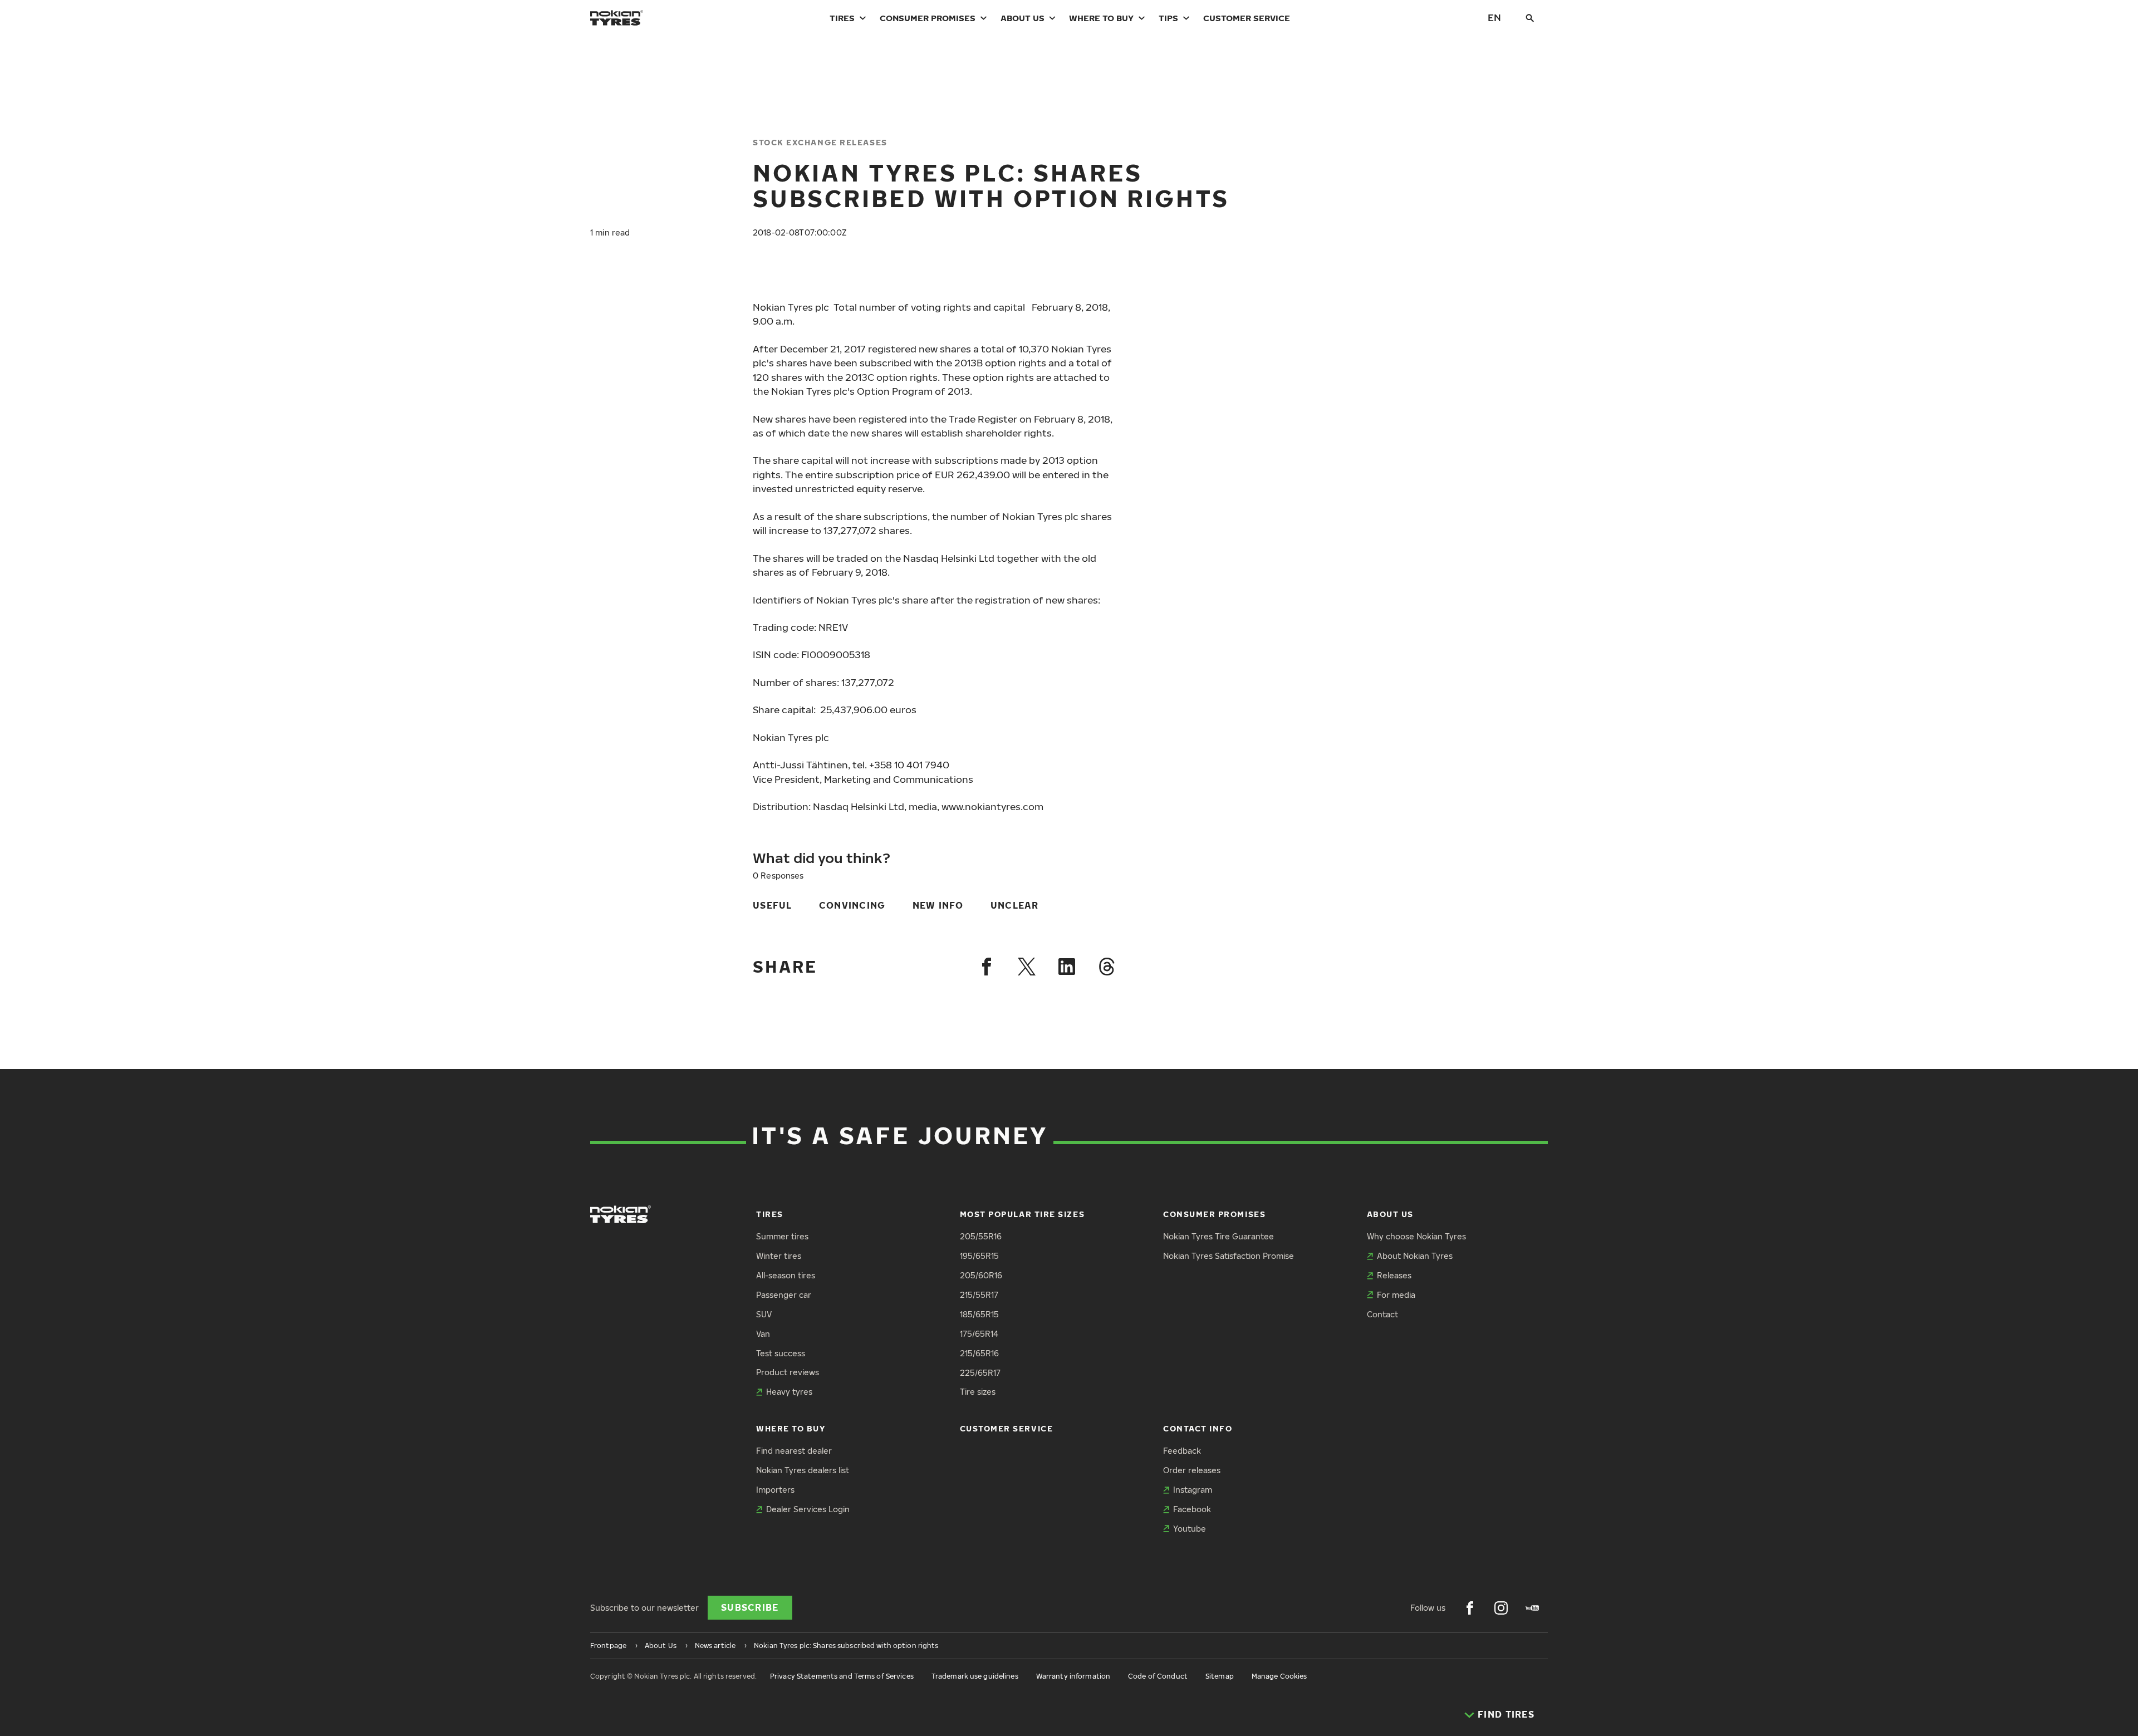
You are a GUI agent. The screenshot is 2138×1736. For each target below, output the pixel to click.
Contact (1382, 1314)
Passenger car (784, 1295)
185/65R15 (979, 1314)
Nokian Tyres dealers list (803, 1470)
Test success (781, 1353)
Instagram (1193, 1490)
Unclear (1015, 905)
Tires (842, 18)
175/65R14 (979, 1334)
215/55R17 (979, 1295)
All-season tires (786, 1275)
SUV (764, 1314)
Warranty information (1073, 1676)
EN (1494, 18)
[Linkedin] (1067, 967)
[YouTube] (1532, 1608)
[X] (1027, 967)
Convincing (852, 905)
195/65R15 (979, 1256)
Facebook (1192, 1509)
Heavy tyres (789, 1392)
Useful (773, 905)
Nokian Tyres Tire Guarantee (1218, 1236)
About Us (1023, 18)
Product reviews (788, 1372)
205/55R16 (981, 1236)
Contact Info (1198, 1428)
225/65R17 (980, 1373)
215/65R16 (979, 1353)
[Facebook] (987, 967)
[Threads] (1107, 967)
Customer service (1247, 18)
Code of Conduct (1158, 1676)
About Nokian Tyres (1415, 1256)
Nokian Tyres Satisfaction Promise (1229, 1256)
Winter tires (779, 1256)
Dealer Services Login (808, 1509)
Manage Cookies (1279, 1676)
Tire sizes (978, 1392)
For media (1396, 1295)
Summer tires (782, 1236)
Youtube (1190, 1529)
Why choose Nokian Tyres (1416, 1236)
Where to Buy (1101, 18)
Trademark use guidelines (975, 1676)
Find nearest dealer (794, 1451)
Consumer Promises (928, 18)
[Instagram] (1501, 1608)
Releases (1394, 1275)
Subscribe (750, 1607)
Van (763, 1334)
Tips (1168, 18)
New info (938, 905)
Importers (775, 1490)
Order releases (1192, 1470)
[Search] (1530, 18)
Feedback (1182, 1451)
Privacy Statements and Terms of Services (842, 1676)
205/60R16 (981, 1275)
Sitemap (1220, 1676)
